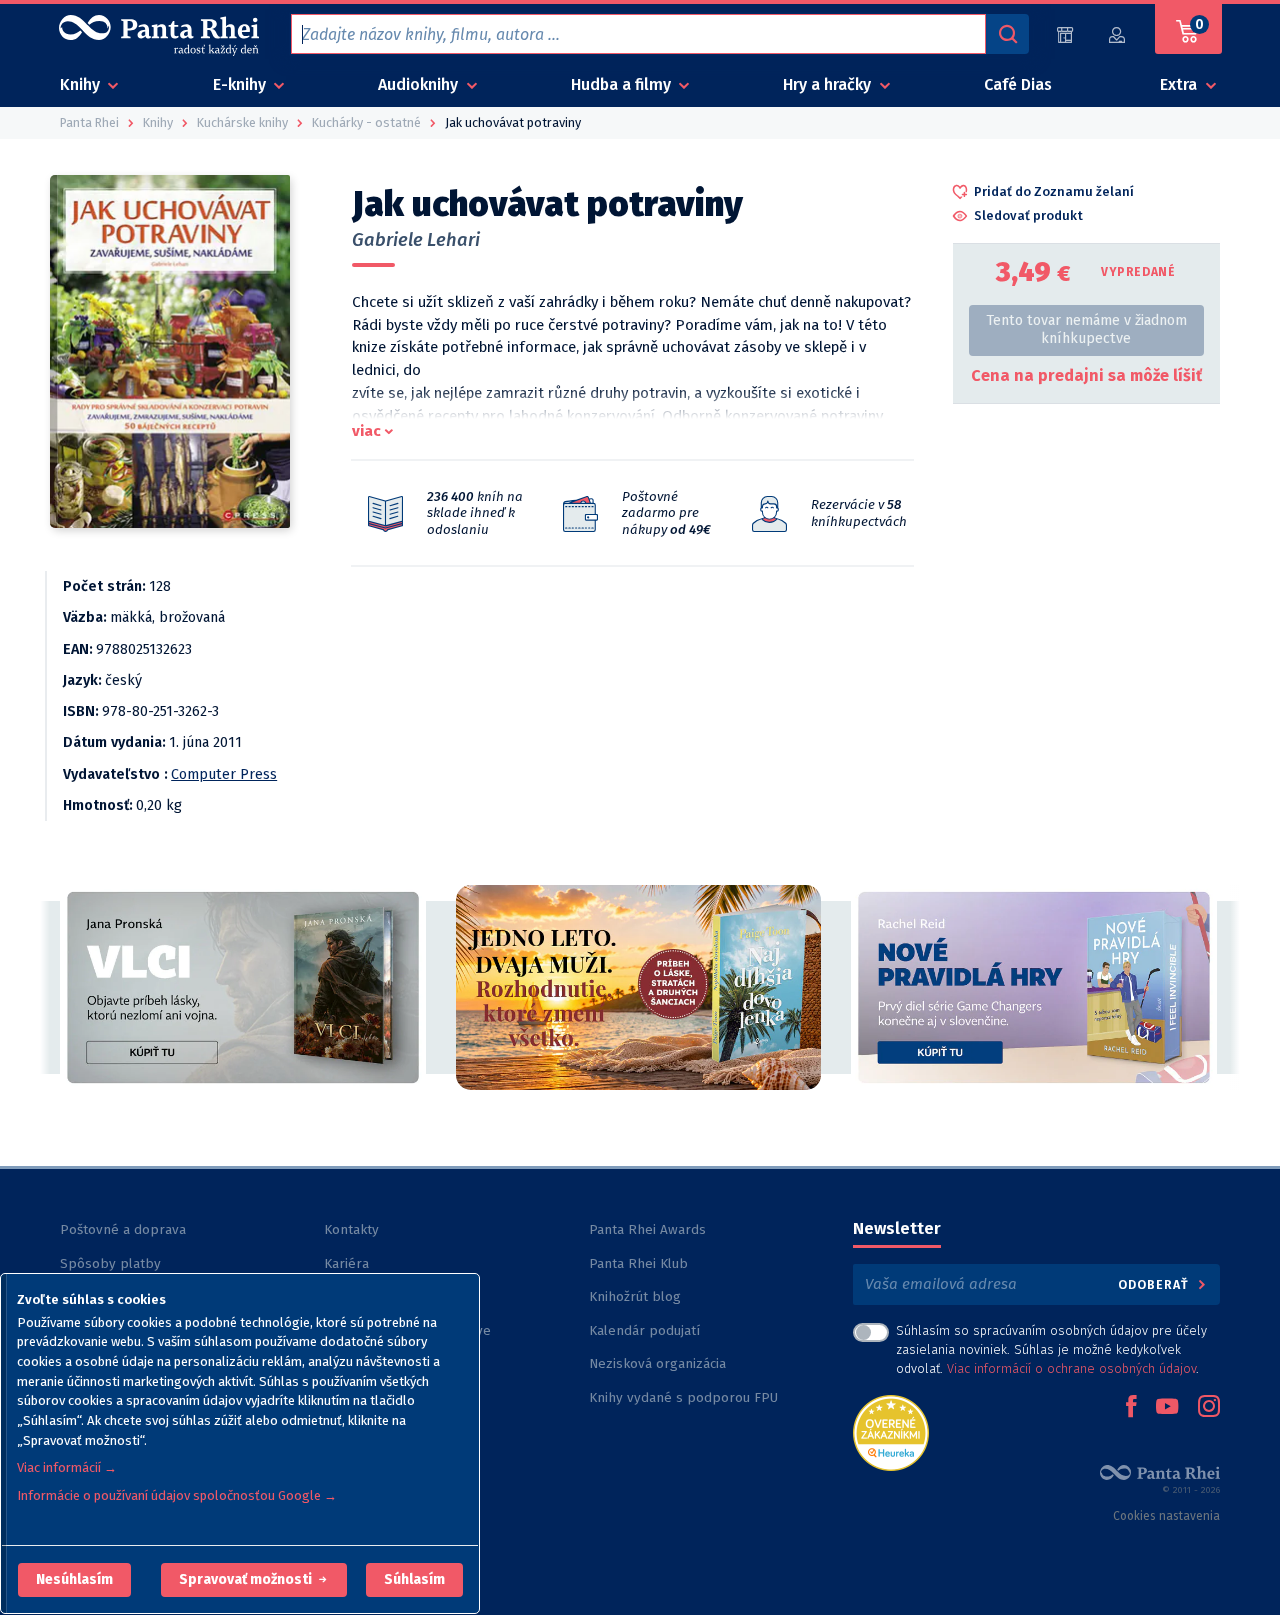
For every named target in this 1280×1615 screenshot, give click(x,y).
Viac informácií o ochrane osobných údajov (1071, 1368)
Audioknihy (420, 84)
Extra (1180, 84)
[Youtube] (1167, 1408)
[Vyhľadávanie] (1007, 34)
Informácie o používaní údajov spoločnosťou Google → (177, 1495)
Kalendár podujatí (644, 1330)
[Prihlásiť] (1118, 34)
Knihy (82, 84)
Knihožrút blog (635, 1296)
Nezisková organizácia (657, 1363)
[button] (74, 1580)
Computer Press (224, 774)
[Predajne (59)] (1065, 34)
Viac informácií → (67, 1467)
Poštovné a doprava (123, 1229)
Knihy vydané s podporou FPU (683, 1397)
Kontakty (351, 1229)
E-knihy (241, 84)
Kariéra (346, 1263)
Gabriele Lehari (416, 240)
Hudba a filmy (623, 84)
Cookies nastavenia (1166, 1516)
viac (366, 431)
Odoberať (1155, 1284)
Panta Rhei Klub (638, 1263)
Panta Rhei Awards (647, 1229)
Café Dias (1018, 84)
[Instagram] (1209, 1408)
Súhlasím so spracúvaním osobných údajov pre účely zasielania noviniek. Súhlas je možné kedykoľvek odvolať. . (1051, 1349)
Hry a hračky (829, 84)
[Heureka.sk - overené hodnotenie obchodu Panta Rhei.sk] (891, 1431)
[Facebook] (1131, 1408)
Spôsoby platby (110, 1263)
